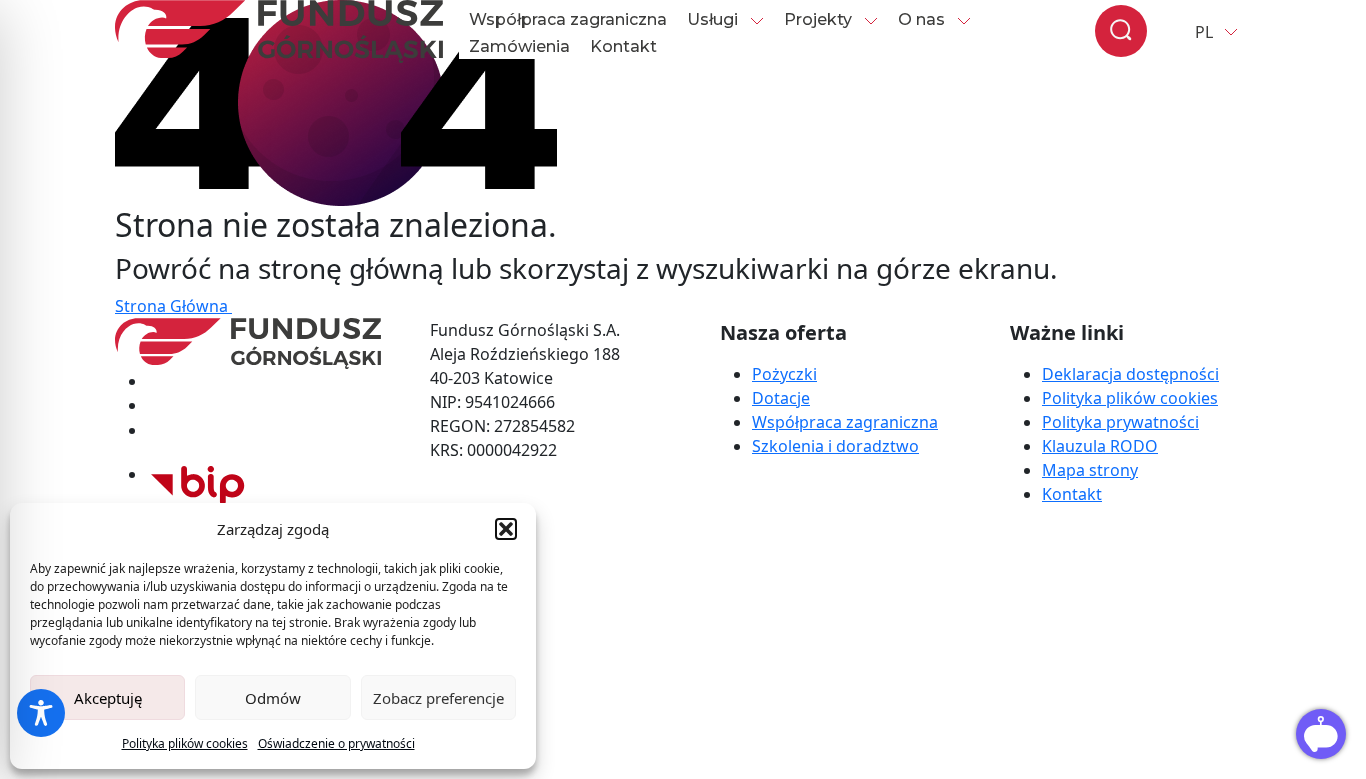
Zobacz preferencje (438, 698)
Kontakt (623, 46)
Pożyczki (784, 374)
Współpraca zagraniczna (568, 19)
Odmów (273, 698)
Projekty (818, 19)
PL (1204, 32)
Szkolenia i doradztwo (835, 446)
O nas (921, 19)
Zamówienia (519, 46)
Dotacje (781, 398)
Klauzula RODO (1100, 446)
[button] (506, 529)
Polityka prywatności (1120, 422)
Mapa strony (1090, 470)
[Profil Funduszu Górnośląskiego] (264, 381)
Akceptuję (108, 698)
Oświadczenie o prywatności (336, 743)
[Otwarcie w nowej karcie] (198, 474)
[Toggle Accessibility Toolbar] (41, 713)
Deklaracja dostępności (1130, 374)
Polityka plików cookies (185, 743)
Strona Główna (173, 306)
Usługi (712, 19)
